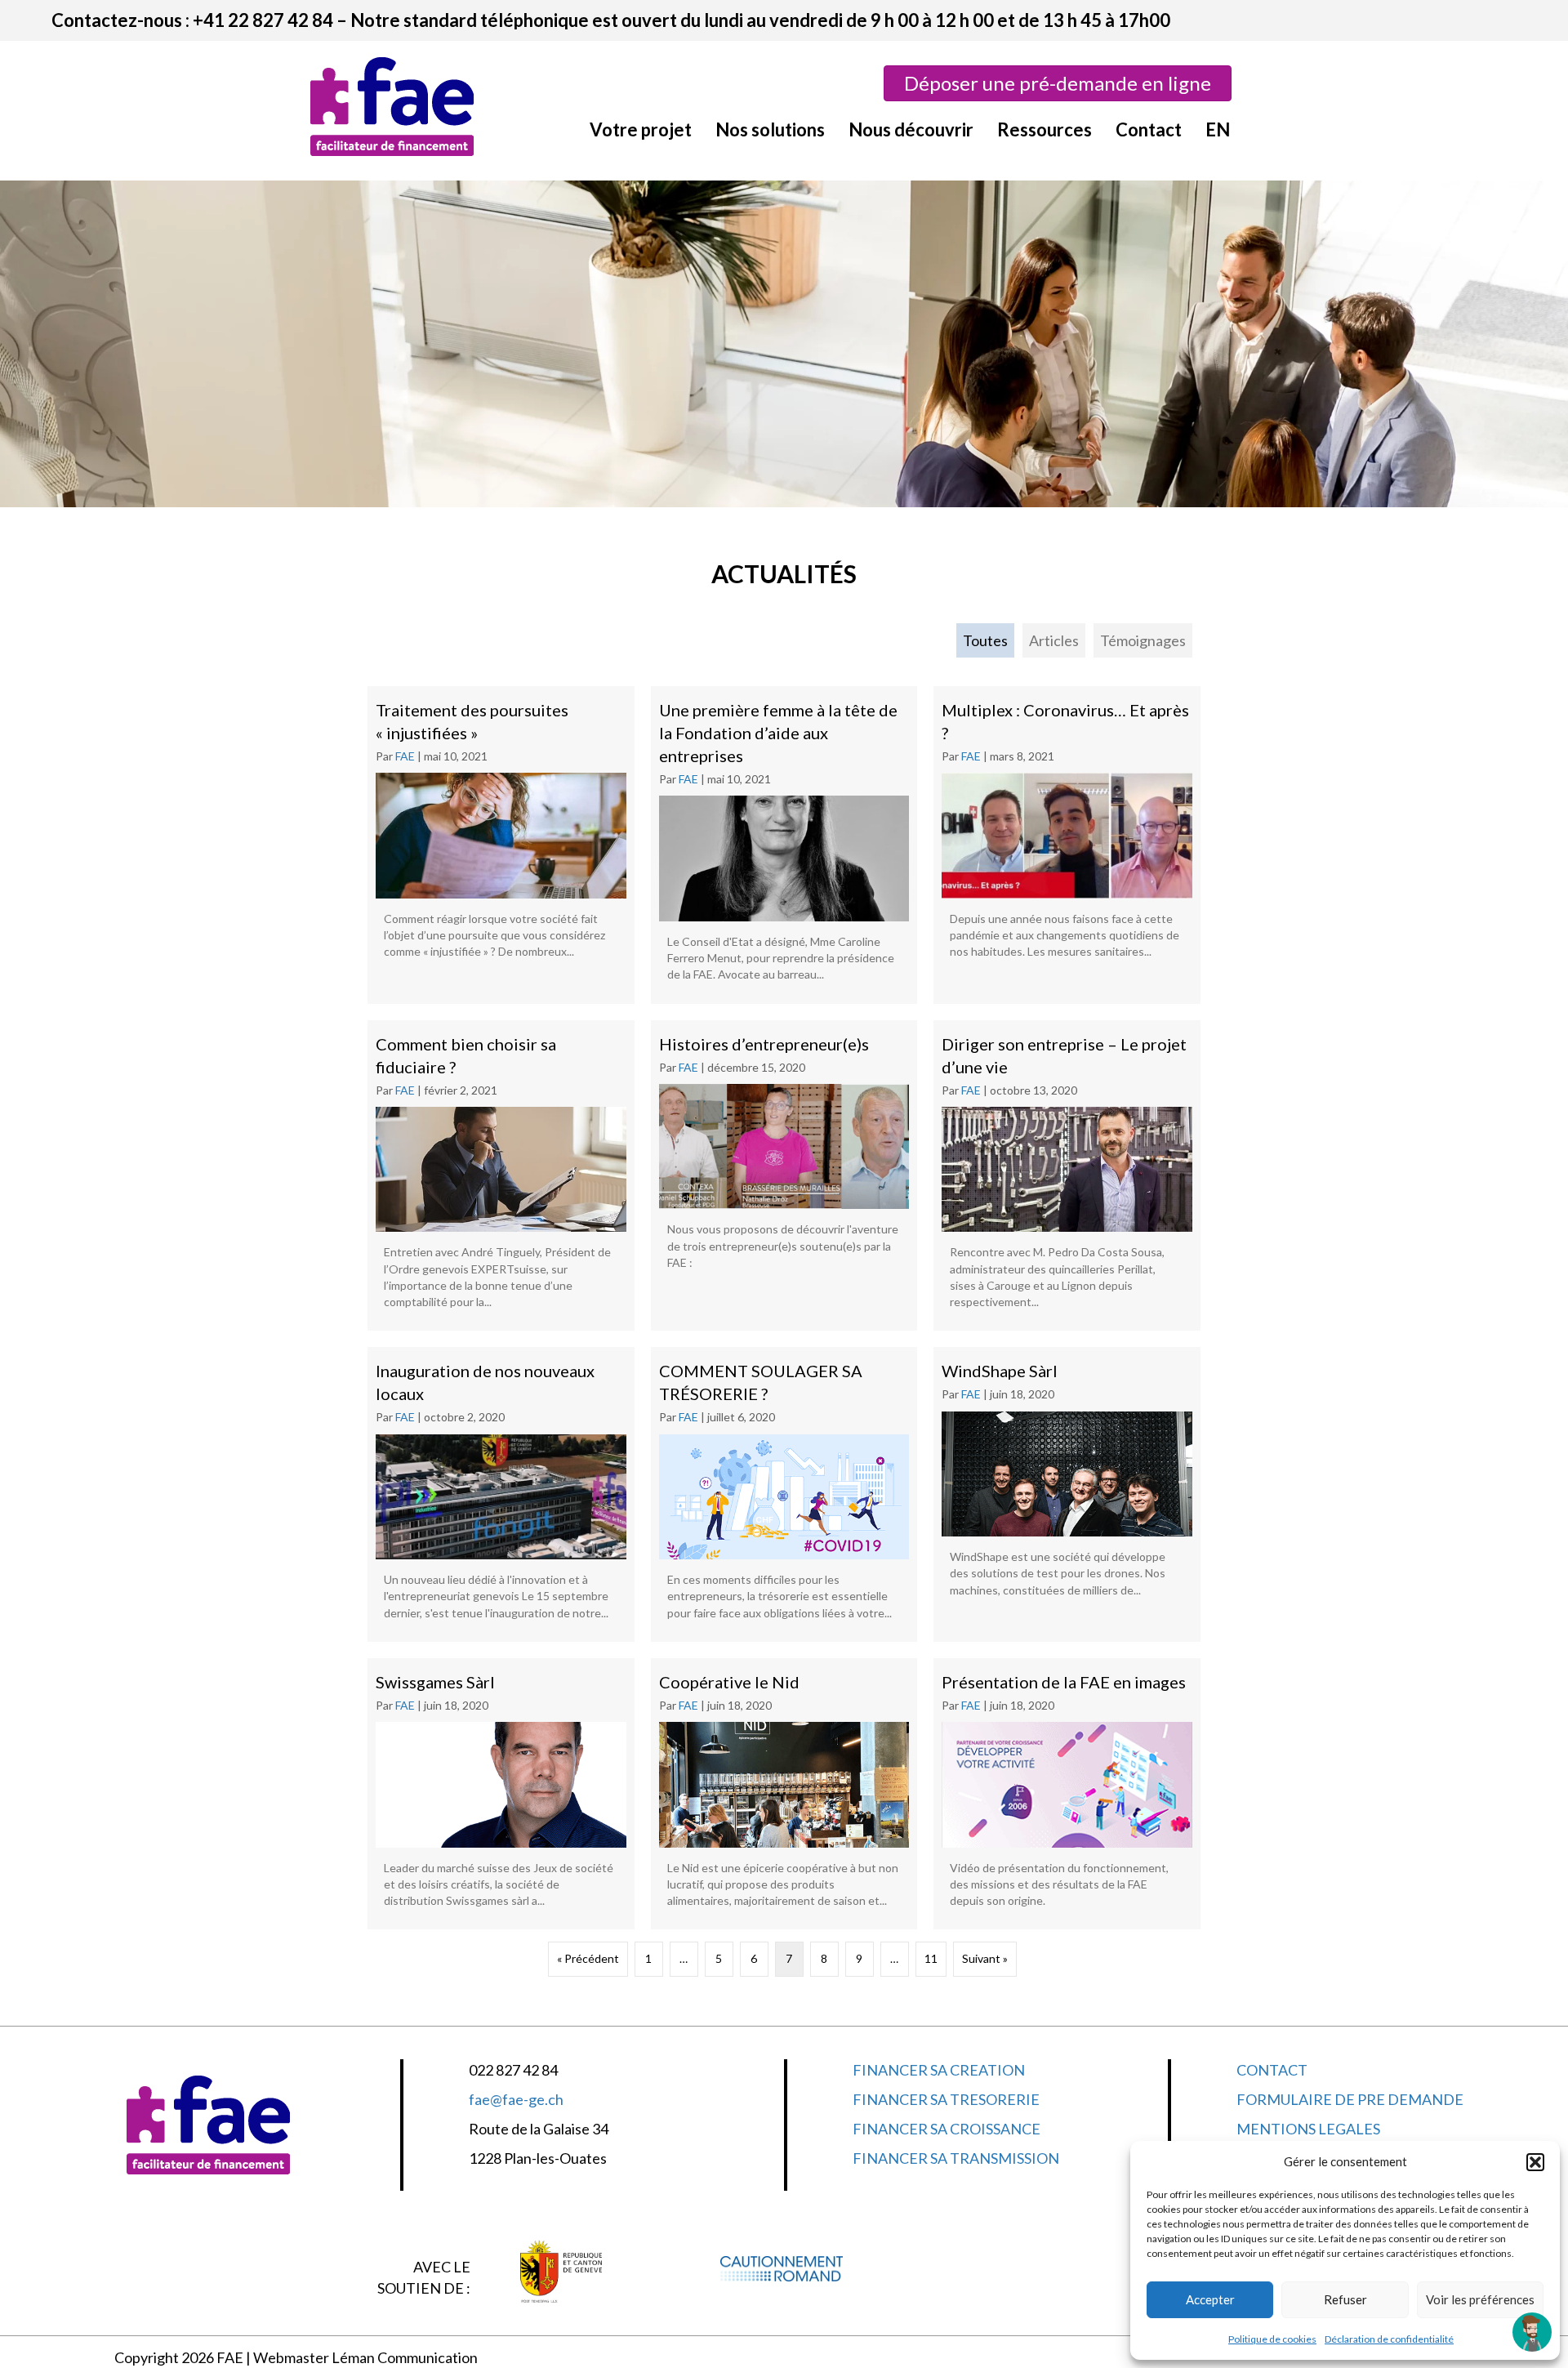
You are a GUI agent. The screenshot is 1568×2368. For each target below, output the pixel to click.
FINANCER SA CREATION (939, 2070)
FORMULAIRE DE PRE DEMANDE (1350, 2099)
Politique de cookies (1272, 2339)
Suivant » (985, 1958)
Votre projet (641, 129)
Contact (1149, 129)
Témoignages (1143, 640)
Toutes (985, 640)
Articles (1054, 640)
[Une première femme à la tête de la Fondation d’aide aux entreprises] (784, 845)
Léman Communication (405, 2357)
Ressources (1045, 129)
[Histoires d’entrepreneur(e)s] (784, 1176)
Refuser (1345, 2299)
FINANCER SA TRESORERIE (946, 2099)
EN (1218, 129)
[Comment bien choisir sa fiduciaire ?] (501, 1176)
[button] (1535, 2162)
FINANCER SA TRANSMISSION (956, 2158)
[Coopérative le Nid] (784, 1794)
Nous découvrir (911, 129)
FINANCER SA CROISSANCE (947, 2129)
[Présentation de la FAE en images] (1067, 1794)
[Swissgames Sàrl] (501, 1794)
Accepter (1210, 2299)
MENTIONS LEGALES (1308, 2129)
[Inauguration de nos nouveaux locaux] (501, 1494)
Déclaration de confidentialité (1389, 2339)
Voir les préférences (1480, 2299)
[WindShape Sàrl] (1067, 1494)
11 (931, 1958)
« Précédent (588, 1958)
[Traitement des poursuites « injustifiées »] (501, 845)
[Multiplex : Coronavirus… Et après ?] (1067, 845)
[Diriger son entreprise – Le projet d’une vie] (1067, 1176)
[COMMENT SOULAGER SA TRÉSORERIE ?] (784, 1494)
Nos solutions (770, 129)
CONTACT (1272, 2070)
